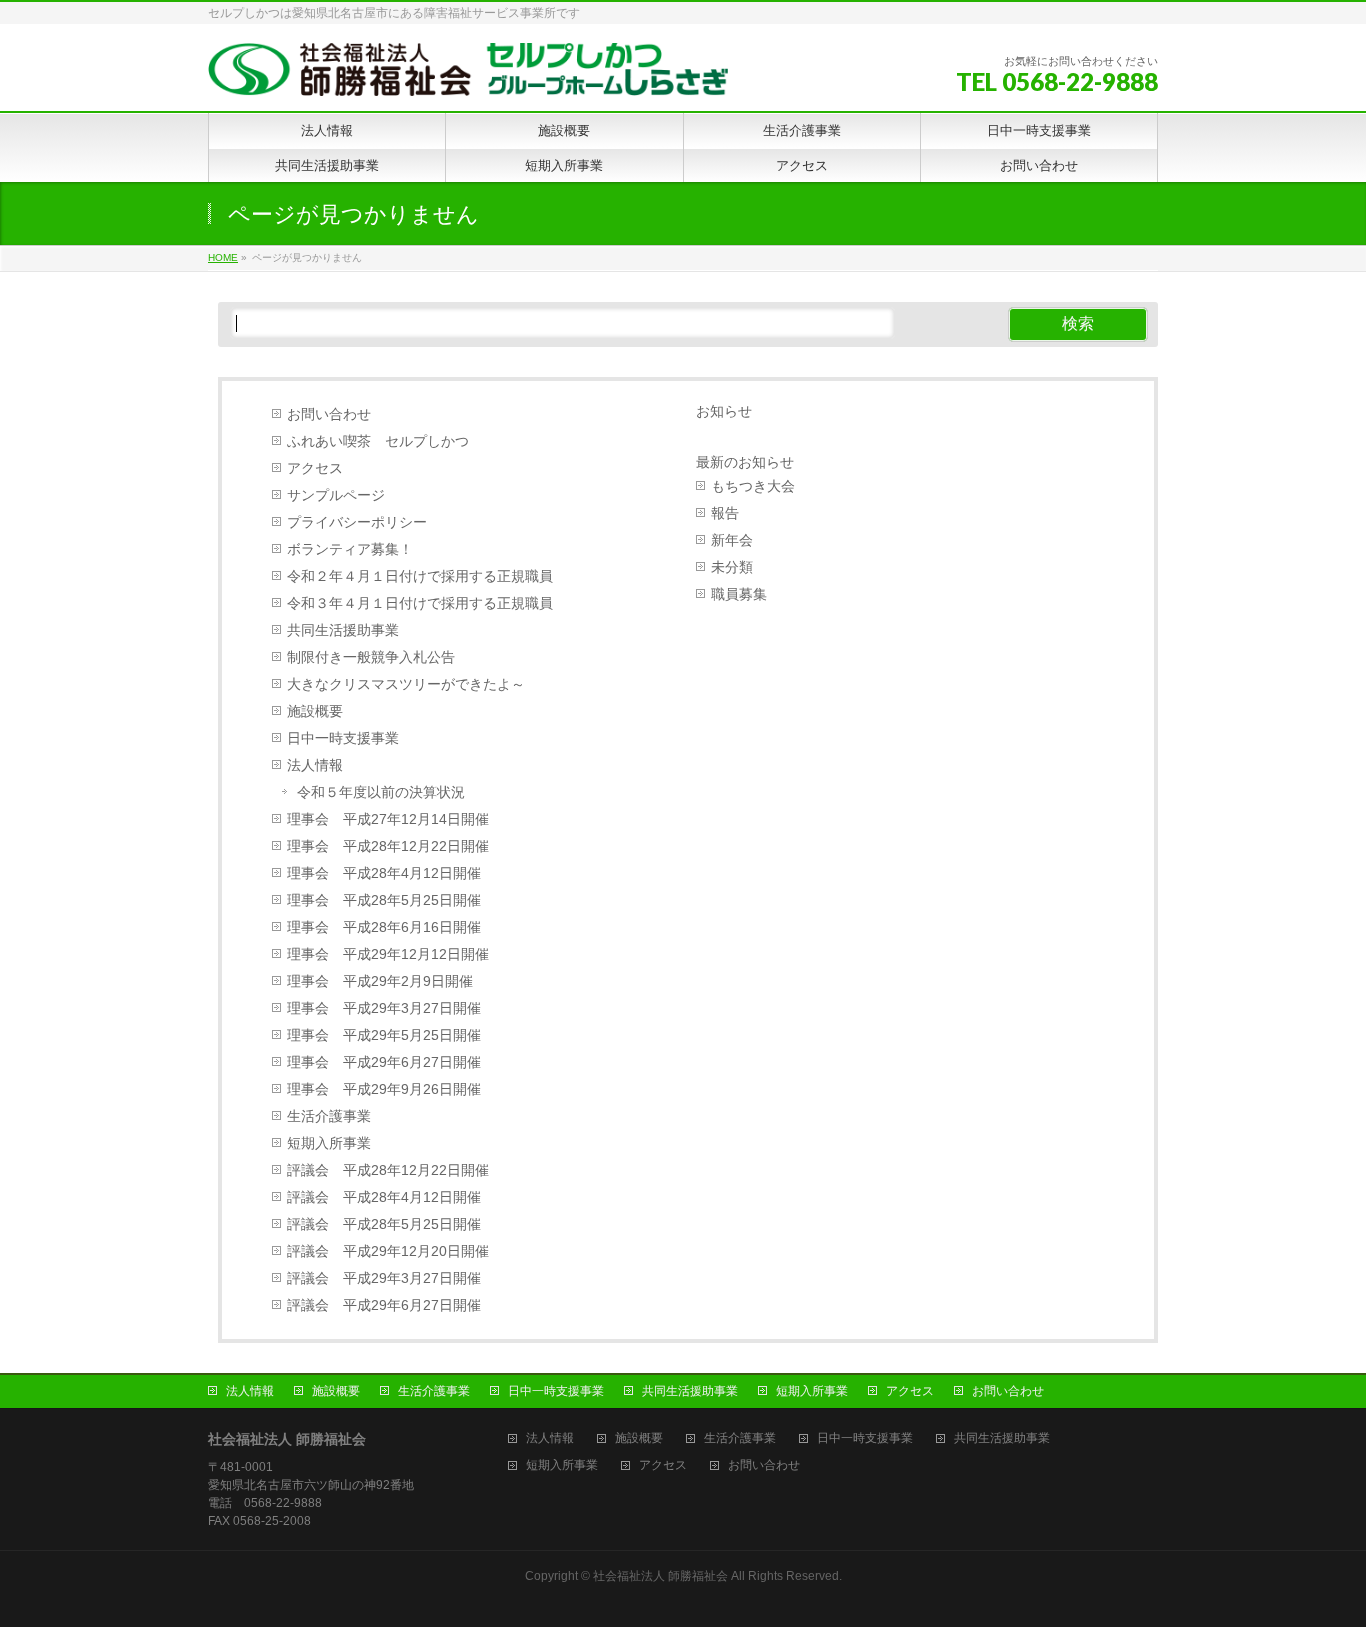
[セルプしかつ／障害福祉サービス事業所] (468, 73)
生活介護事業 (329, 1116)
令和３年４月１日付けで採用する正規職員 (420, 603)
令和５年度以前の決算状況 (381, 792)
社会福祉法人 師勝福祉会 (660, 1576)
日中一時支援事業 (343, 738)
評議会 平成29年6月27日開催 (384, 1305)
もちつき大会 (753, 486)
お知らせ (724, 411)
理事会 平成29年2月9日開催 (380, 981)
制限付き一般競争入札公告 (371, 657)
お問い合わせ (329, 414)
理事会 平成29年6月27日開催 (384, 1062)
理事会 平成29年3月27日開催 (384, 1008)
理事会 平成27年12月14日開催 (388, 819)
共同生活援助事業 (343, 630)
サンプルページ (336, 495)
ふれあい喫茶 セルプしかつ (378, 441)
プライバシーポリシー (357, 522)
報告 (725, 513)
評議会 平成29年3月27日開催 (384, 1278)
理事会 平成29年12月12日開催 (388, 954)
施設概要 (315, 711)
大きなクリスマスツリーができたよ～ (406, 684)
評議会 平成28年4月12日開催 (384, 1197)
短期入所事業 (329, 1143)
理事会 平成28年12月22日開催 (388, 846)
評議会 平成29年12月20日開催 (388, 1251)
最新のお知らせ (745, 462)
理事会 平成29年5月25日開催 (384, 1035)
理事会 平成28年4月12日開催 (384, 873)
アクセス (315, 468)
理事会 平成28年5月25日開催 (384, 900)
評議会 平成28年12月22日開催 (388, 1170)
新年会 (732, 540)
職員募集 (739, 594)
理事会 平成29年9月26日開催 (384, 1089)
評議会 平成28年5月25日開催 (384, 1224)
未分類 (732, 567)
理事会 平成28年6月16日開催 (384, 927)
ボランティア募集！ (350, 549)
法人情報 (315, 765)
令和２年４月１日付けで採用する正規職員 (420, 576)
